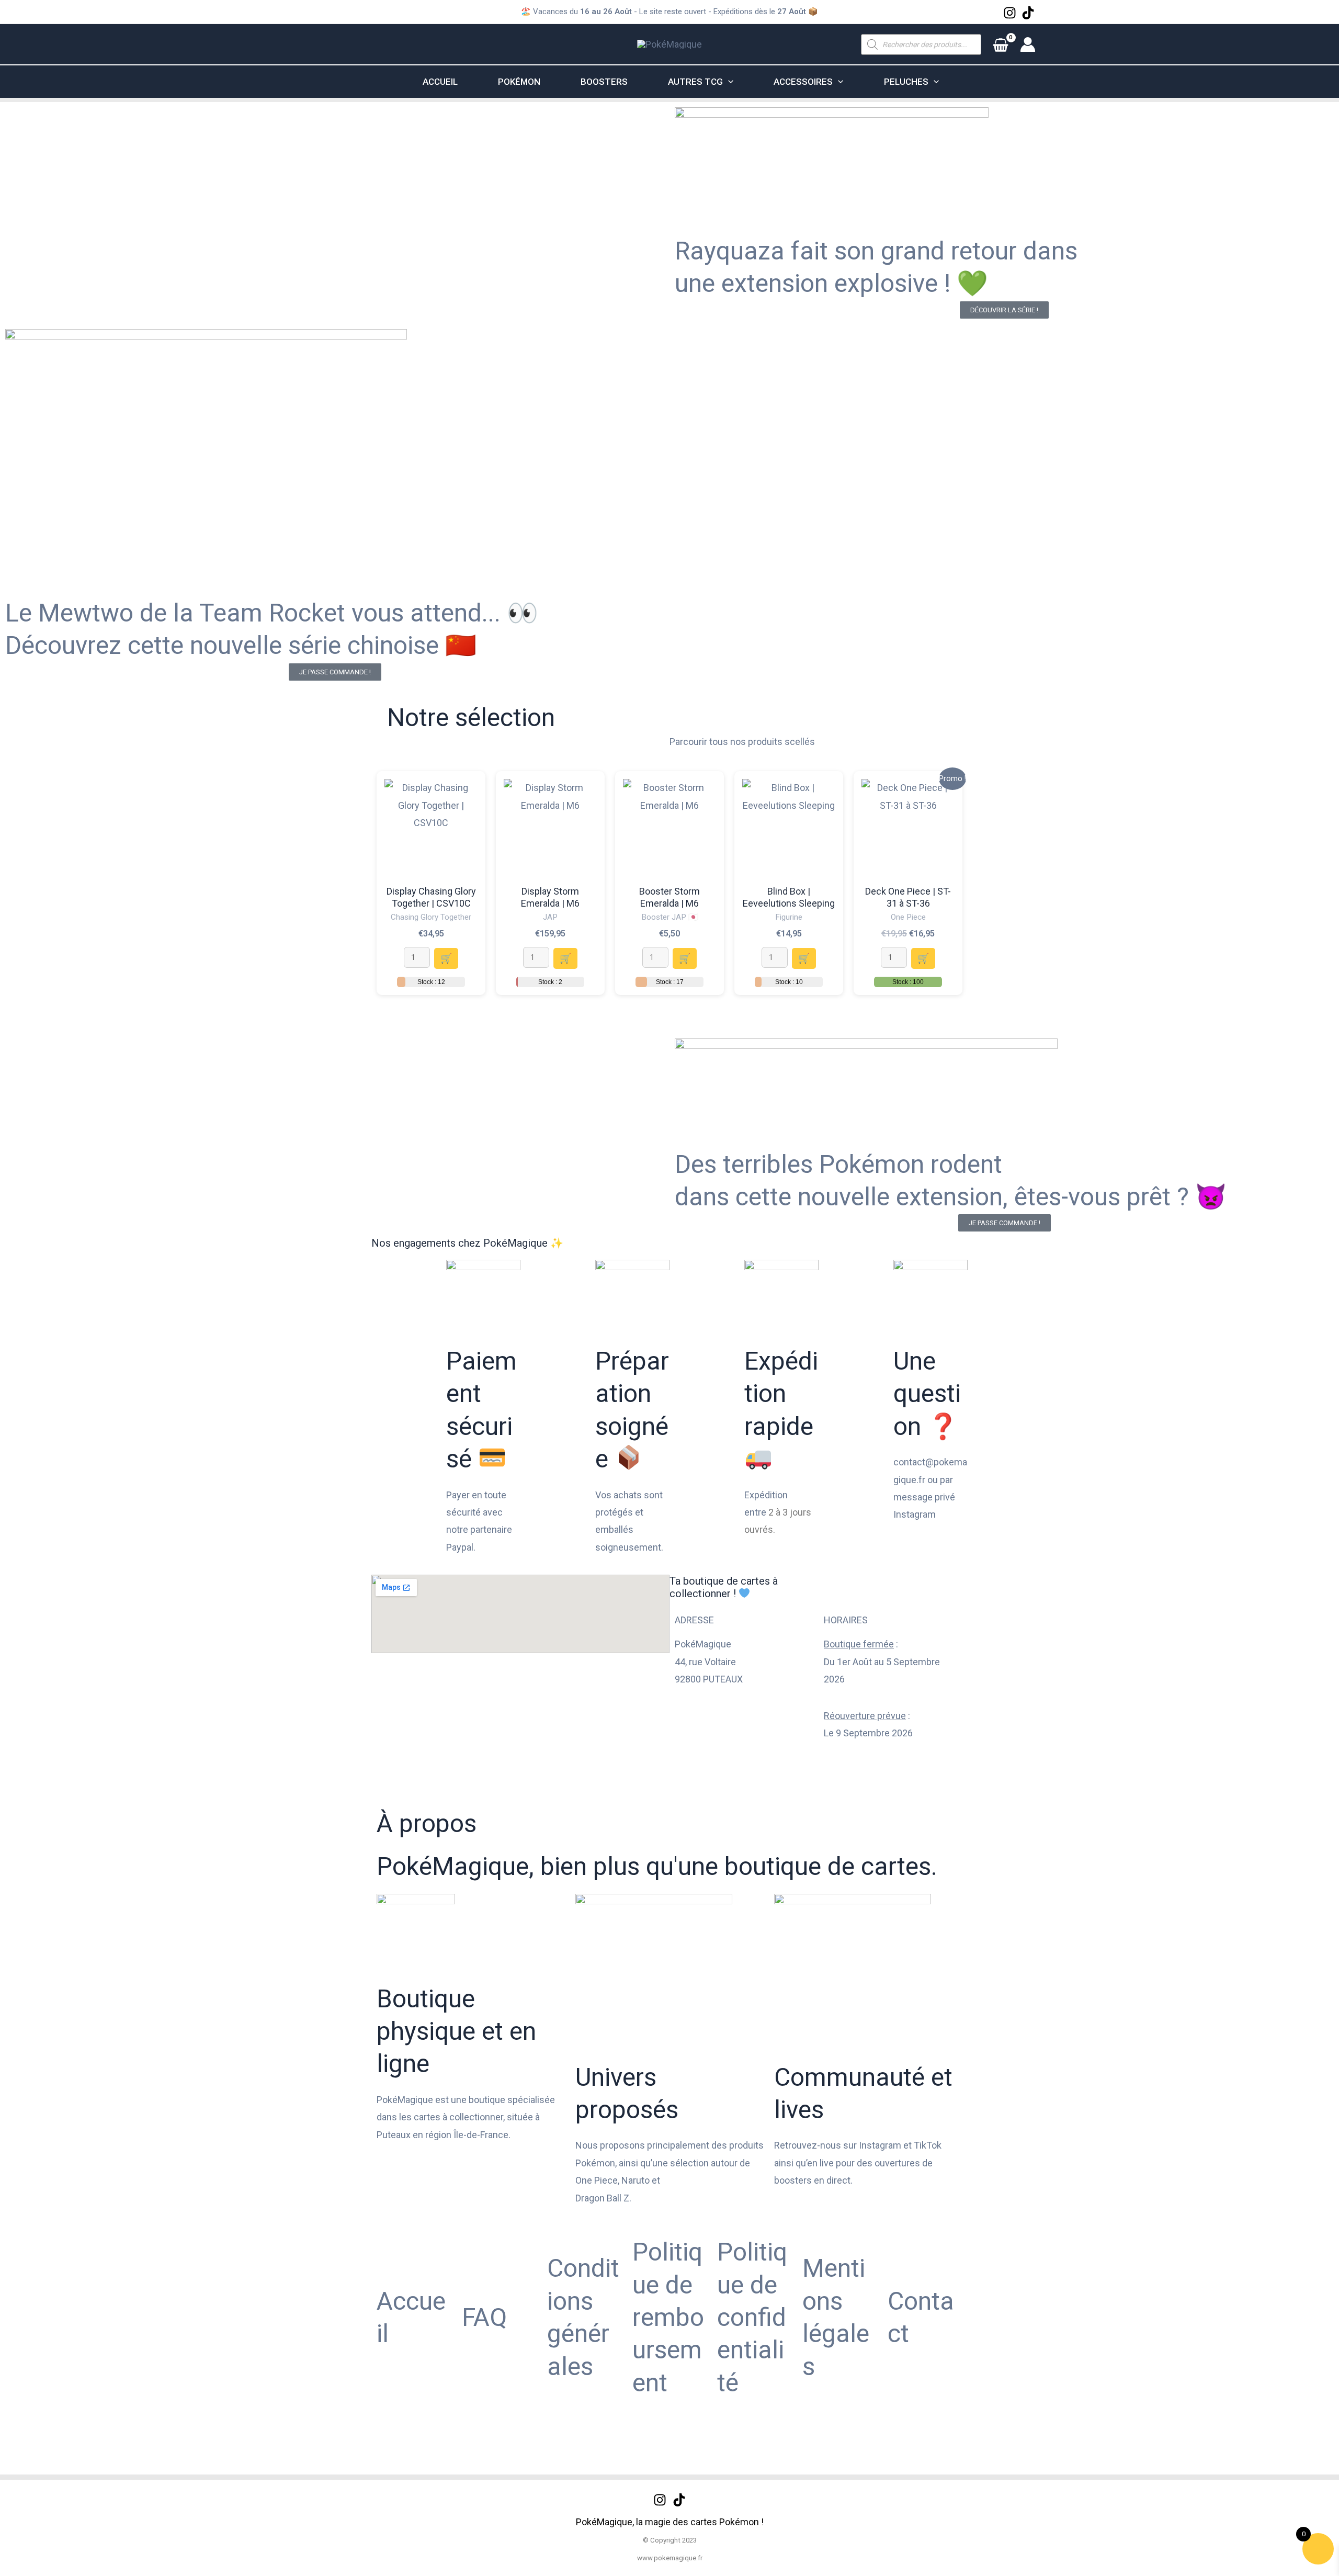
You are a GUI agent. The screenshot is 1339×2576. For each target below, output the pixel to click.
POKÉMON (519, 82)
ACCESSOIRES (803, 82)
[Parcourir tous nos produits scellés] (683, 715)
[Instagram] (1010, 13)
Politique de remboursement (668, 2317)
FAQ (484, 2317)
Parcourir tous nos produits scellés (742, 742)
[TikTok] (1028, 13)
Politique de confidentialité (752, 2317)
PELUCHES (906, 82)
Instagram (915, 1514)
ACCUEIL (440, 82)
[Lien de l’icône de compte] (1028, 44)
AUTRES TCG (695, 82)
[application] (728, 82)
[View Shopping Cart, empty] (1001, 44)
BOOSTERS (604, 82)
